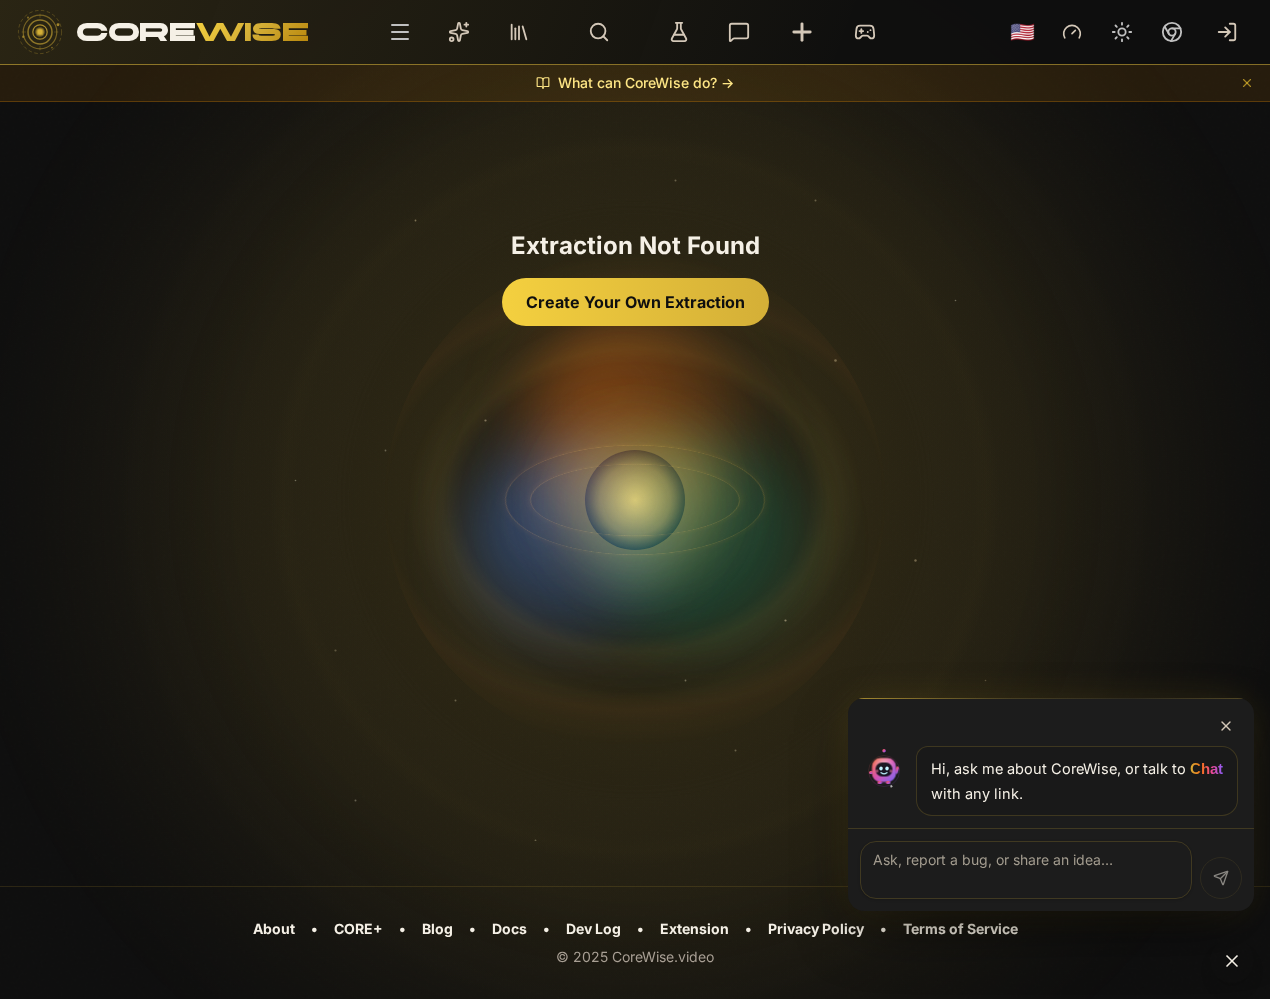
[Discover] (599, 32)
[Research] (679, 32)
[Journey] (459, 32)
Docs (509, 928)
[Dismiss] (1247, 83)
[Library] (519, 32)
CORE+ (358, 928)
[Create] (802, 32)
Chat (1206, 769)
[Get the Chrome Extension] (1172, 32)
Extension (694, 928)
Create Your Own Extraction (635, 302)
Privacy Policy (816, 928)
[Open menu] (400, 32)
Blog (437, 928)
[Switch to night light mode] (1122, 32)
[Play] (865, 32)
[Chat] (739, 32)
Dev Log (593, 928)
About (274, 928)
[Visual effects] (1072, 32)
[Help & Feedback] (1232, 961)
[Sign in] (1227, 32)
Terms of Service (960, 928)
